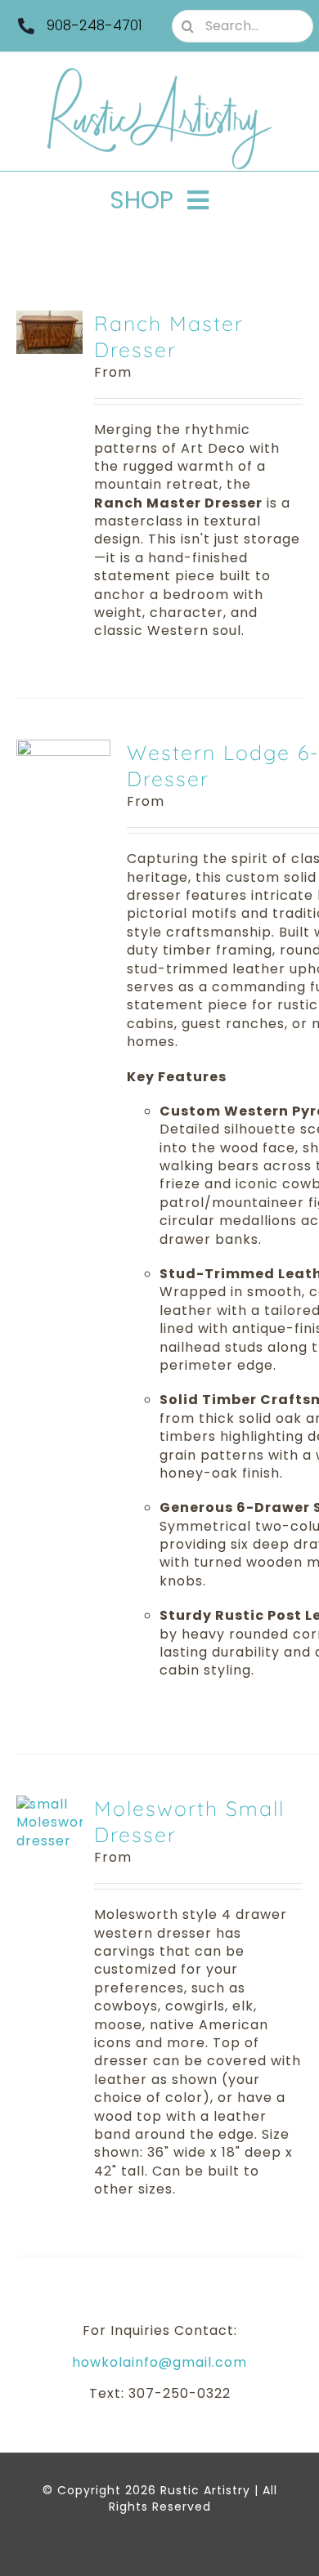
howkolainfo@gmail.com (159, 2362)
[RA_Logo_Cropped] (159, 73)
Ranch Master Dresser (169, 337)
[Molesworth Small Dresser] (49, 1804)
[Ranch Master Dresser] (49, 319)
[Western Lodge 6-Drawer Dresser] (63, 748)
